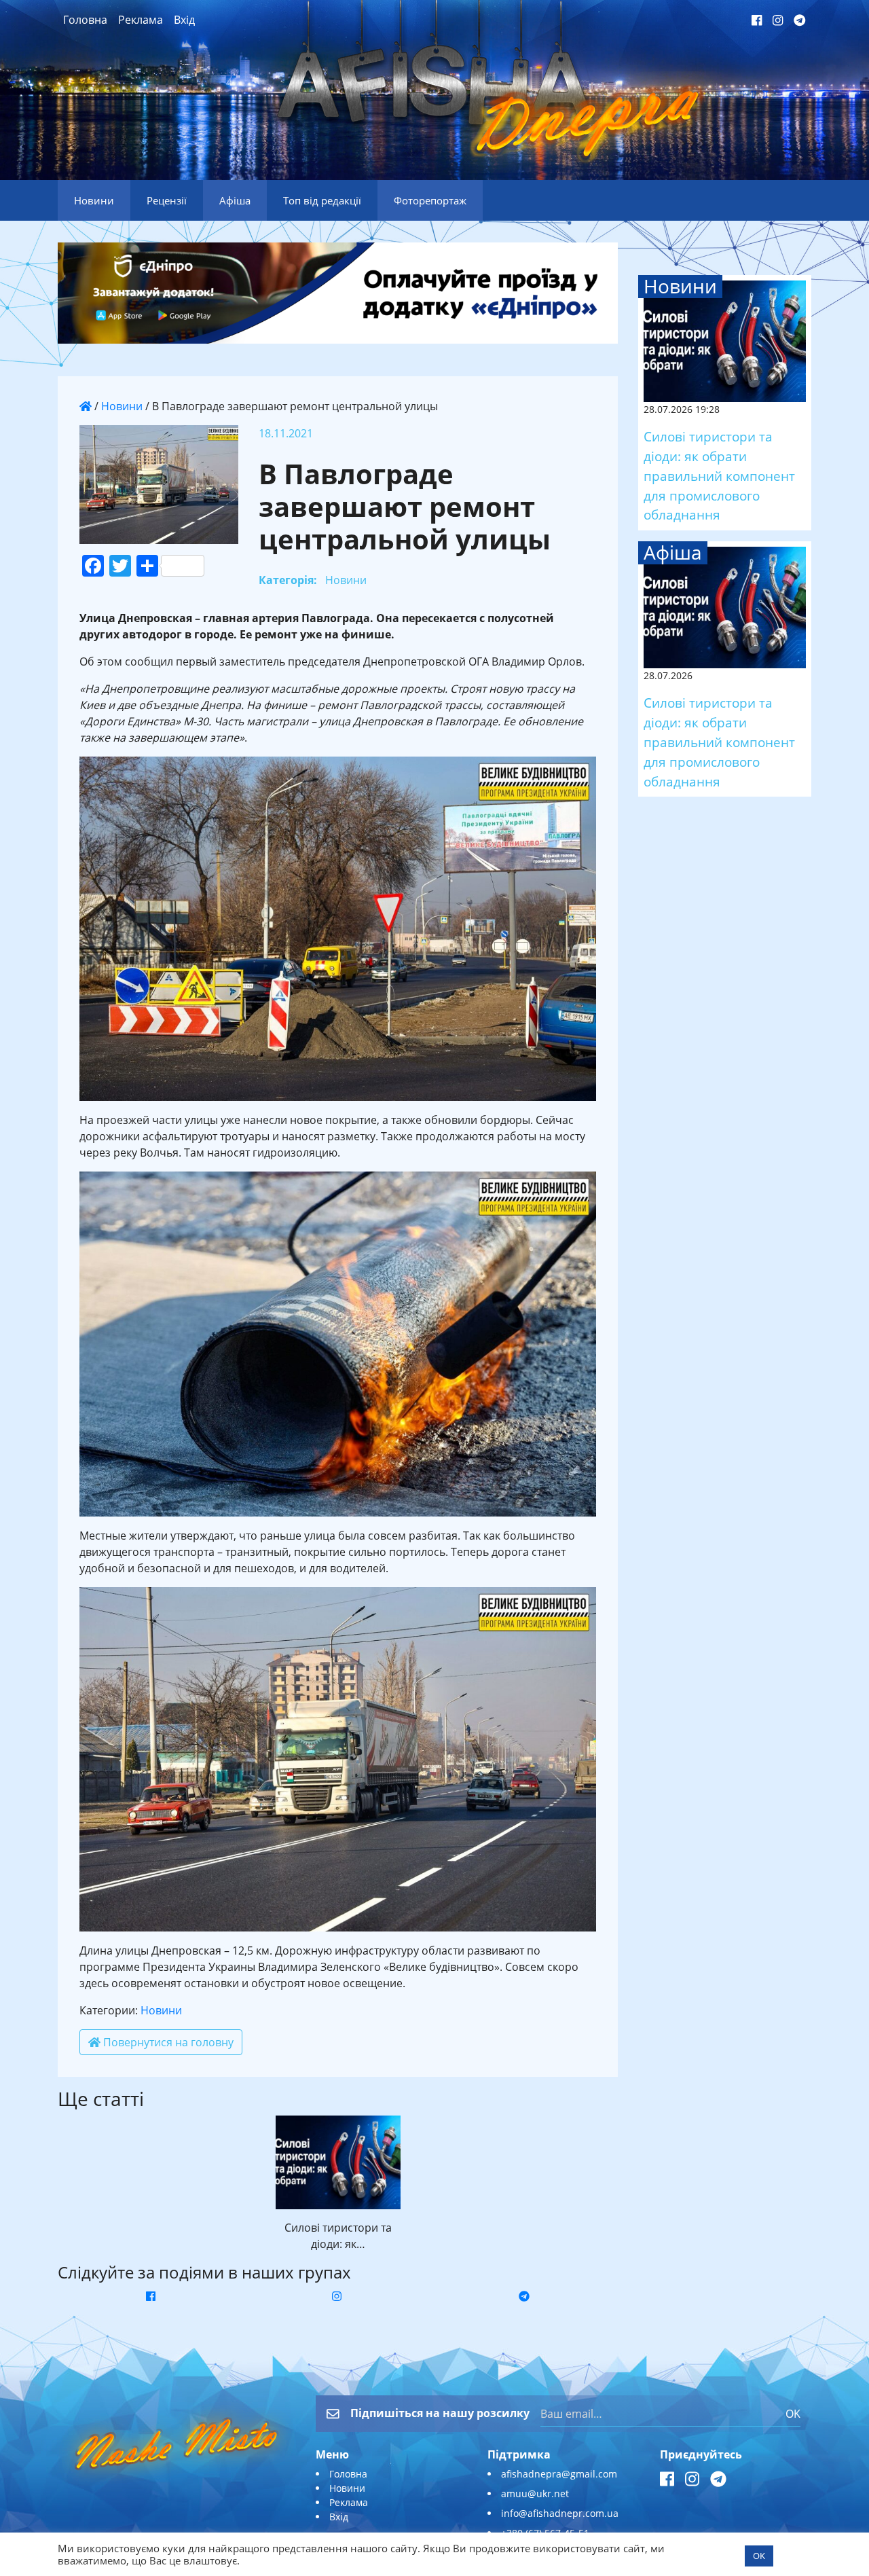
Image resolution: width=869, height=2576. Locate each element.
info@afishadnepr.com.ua (560, 2513)
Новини (122, 406)
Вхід (184, 20)
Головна (85, 20)
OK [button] (759, 2556)
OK (793, 2414)
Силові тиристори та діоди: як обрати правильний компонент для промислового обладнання (719, 475)
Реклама (141, 20)
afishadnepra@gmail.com (559, 2474)
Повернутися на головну (167, 2042)
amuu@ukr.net (535, 2493)
